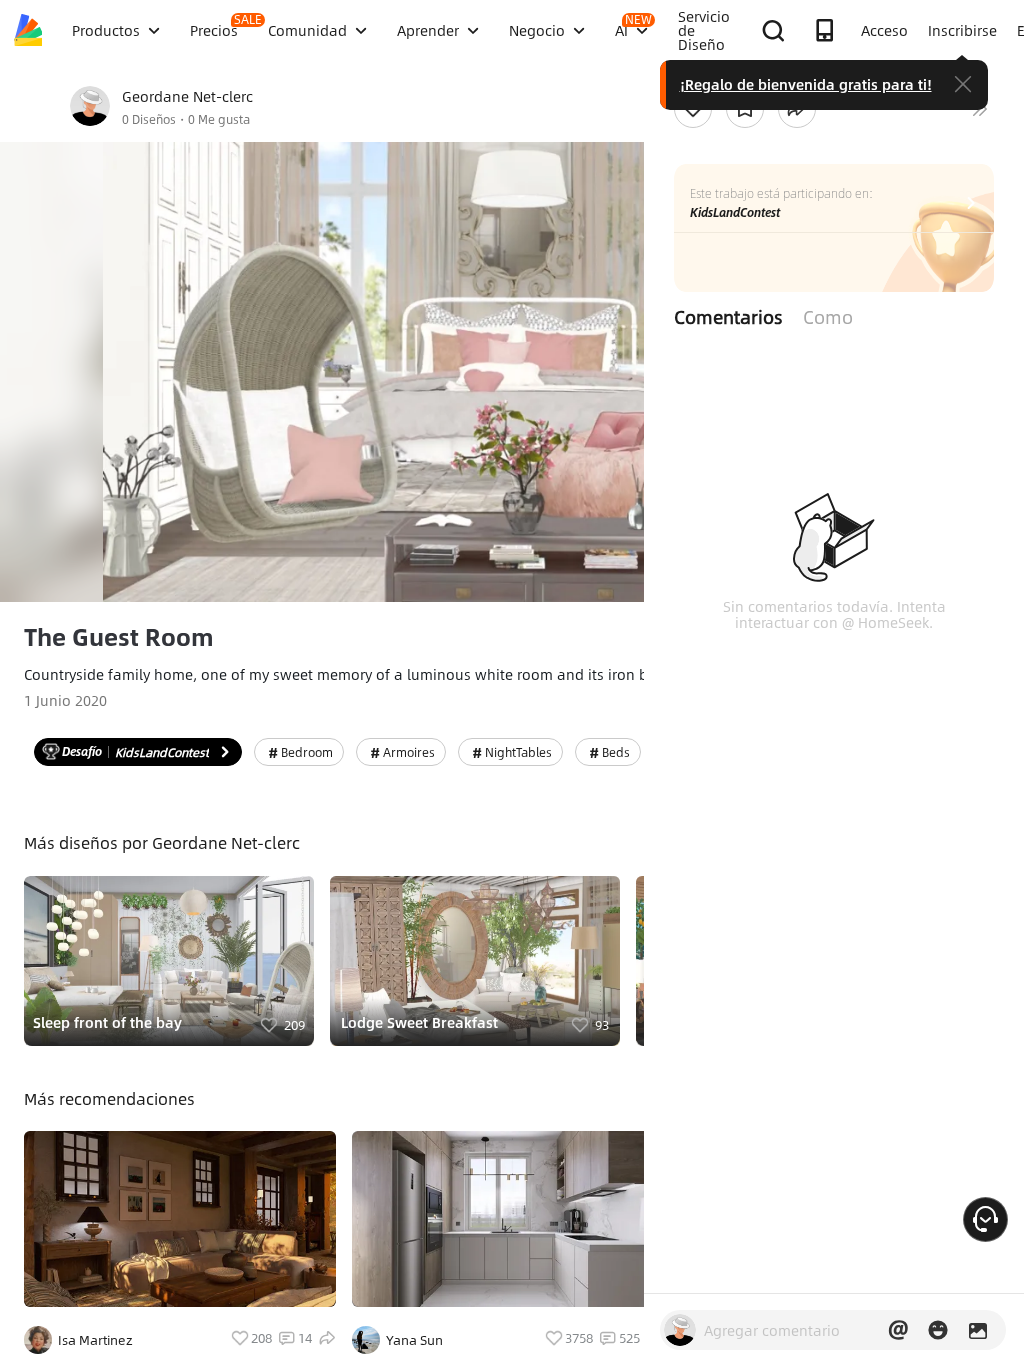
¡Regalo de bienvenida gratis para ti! (806, 84)
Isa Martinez (95, 1340)
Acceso (884, 30)
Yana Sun (414, 1340)
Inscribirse (962, 30)
